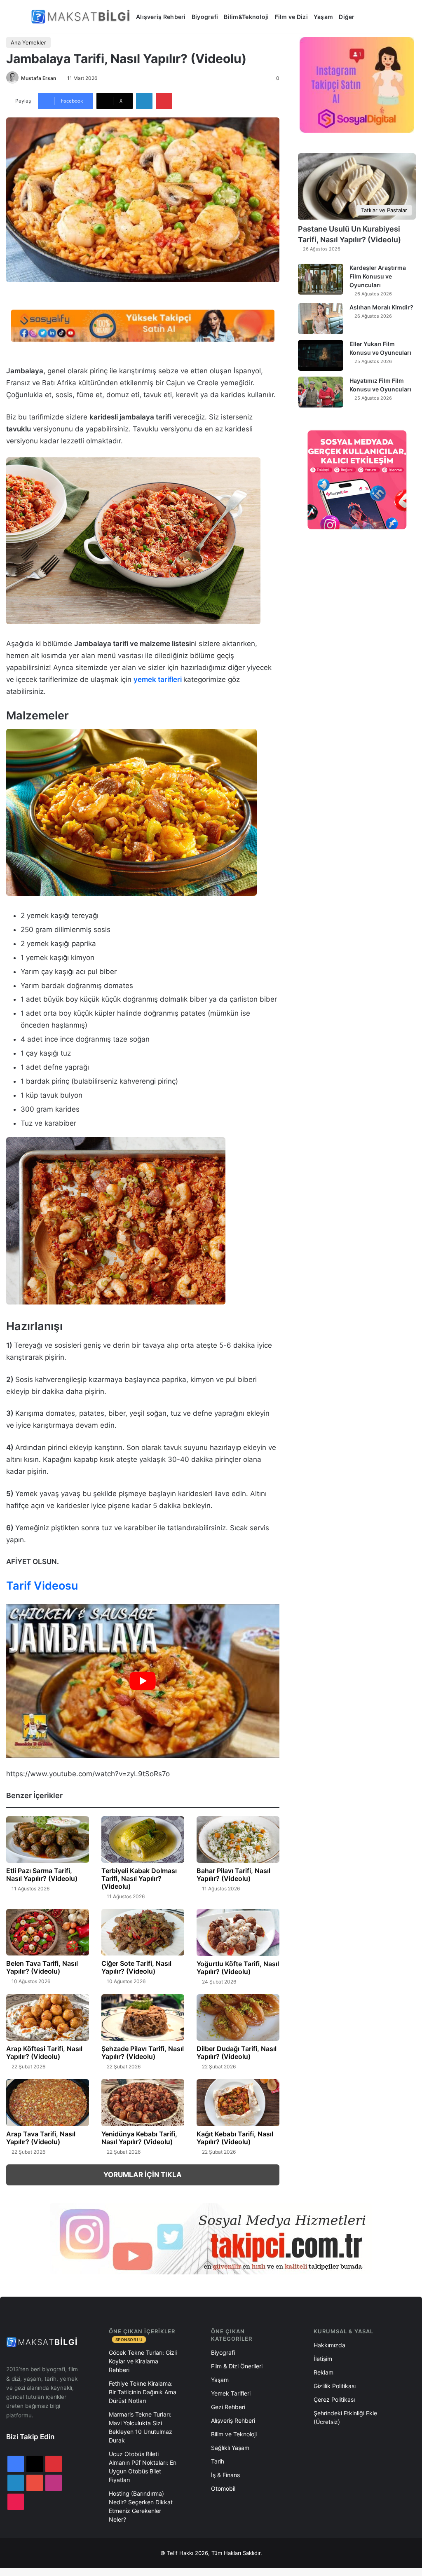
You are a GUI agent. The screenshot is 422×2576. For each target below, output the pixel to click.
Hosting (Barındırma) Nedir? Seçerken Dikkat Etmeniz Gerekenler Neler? (141, 2506)
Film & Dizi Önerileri (237, 2366)
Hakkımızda (329, 2345)
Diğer (347, 17)
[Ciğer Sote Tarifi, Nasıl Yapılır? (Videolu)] (143, 1932)
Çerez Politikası (334, 2399)
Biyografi (205, 17)
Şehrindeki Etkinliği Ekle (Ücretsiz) (345, 2417)
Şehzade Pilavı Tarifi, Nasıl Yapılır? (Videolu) (143, 2053)
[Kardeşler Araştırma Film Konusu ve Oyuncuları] (321, 279)
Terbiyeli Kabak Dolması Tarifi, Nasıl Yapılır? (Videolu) (139, 1878)
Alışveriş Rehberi (161, 17)
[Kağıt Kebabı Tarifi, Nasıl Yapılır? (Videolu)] (238, 2102)
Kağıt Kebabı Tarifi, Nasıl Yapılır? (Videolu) (235, 2138)
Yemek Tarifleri (231, 2393)
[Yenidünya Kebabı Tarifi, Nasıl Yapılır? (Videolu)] (143, 2103)
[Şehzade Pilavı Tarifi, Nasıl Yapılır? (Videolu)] (143, 2017)
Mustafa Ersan (39, 78)
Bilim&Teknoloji (246, 17)
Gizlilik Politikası (335, 2386)
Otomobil (223, 2488)
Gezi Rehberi (228, 2407)
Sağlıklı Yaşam (230, 2448)
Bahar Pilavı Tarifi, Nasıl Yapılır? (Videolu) (233, 1875)
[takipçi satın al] (143, 325)
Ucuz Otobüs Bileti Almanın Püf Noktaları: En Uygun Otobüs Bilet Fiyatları (143, 2467)
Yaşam (323, 17)
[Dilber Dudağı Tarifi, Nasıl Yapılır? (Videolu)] (238, 2018)
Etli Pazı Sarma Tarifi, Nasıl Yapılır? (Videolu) (42, 1875)
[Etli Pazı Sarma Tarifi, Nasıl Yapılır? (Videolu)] (48, 1839)
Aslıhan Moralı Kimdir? (381, 307)
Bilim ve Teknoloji (234, 2434)
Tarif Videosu (42, 1586)
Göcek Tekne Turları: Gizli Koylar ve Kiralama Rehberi (143, 2361)
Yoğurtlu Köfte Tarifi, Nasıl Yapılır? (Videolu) (238, 1968)
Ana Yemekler (28, 42)
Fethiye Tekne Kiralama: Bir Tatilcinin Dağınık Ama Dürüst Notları (143, 2392)
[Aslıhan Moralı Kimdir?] (321, 319)
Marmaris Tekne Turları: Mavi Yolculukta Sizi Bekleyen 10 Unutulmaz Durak (141, 2427)
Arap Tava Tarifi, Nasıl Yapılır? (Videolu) (41, 2138)
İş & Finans (225, 2475)
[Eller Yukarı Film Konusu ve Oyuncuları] (321, 355)
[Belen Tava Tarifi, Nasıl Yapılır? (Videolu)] (48, 1932)
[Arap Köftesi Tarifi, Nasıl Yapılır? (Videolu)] (48, 2017)
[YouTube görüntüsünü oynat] (143, 1681)
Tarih (218, 2461)
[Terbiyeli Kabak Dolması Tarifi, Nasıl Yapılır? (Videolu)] (143, 1840)
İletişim (323, 2359)
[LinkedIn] (144, 101)
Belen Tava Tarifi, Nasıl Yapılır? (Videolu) (42, 1967)
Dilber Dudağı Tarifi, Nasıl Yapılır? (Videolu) (237, 2053)
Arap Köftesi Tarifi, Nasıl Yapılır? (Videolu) (44, 2053)
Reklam (324, 2372)
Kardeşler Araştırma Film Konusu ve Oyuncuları (378, 276)
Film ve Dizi (291, 17)
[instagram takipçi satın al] (211, 2239)
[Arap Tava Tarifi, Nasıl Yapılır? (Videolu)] (48, 2102)
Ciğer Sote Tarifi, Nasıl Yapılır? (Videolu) (136, 1967)
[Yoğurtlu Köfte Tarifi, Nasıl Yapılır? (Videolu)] (238, 1932)
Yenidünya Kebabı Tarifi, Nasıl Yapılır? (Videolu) (139, 2138)
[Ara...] (367, 17)
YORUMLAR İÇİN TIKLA (143, 2175)
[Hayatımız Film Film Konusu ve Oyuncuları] (321, 392)
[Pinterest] (164, 101)
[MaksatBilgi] (82, 17)
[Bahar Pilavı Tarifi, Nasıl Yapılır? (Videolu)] (238, 1839)
